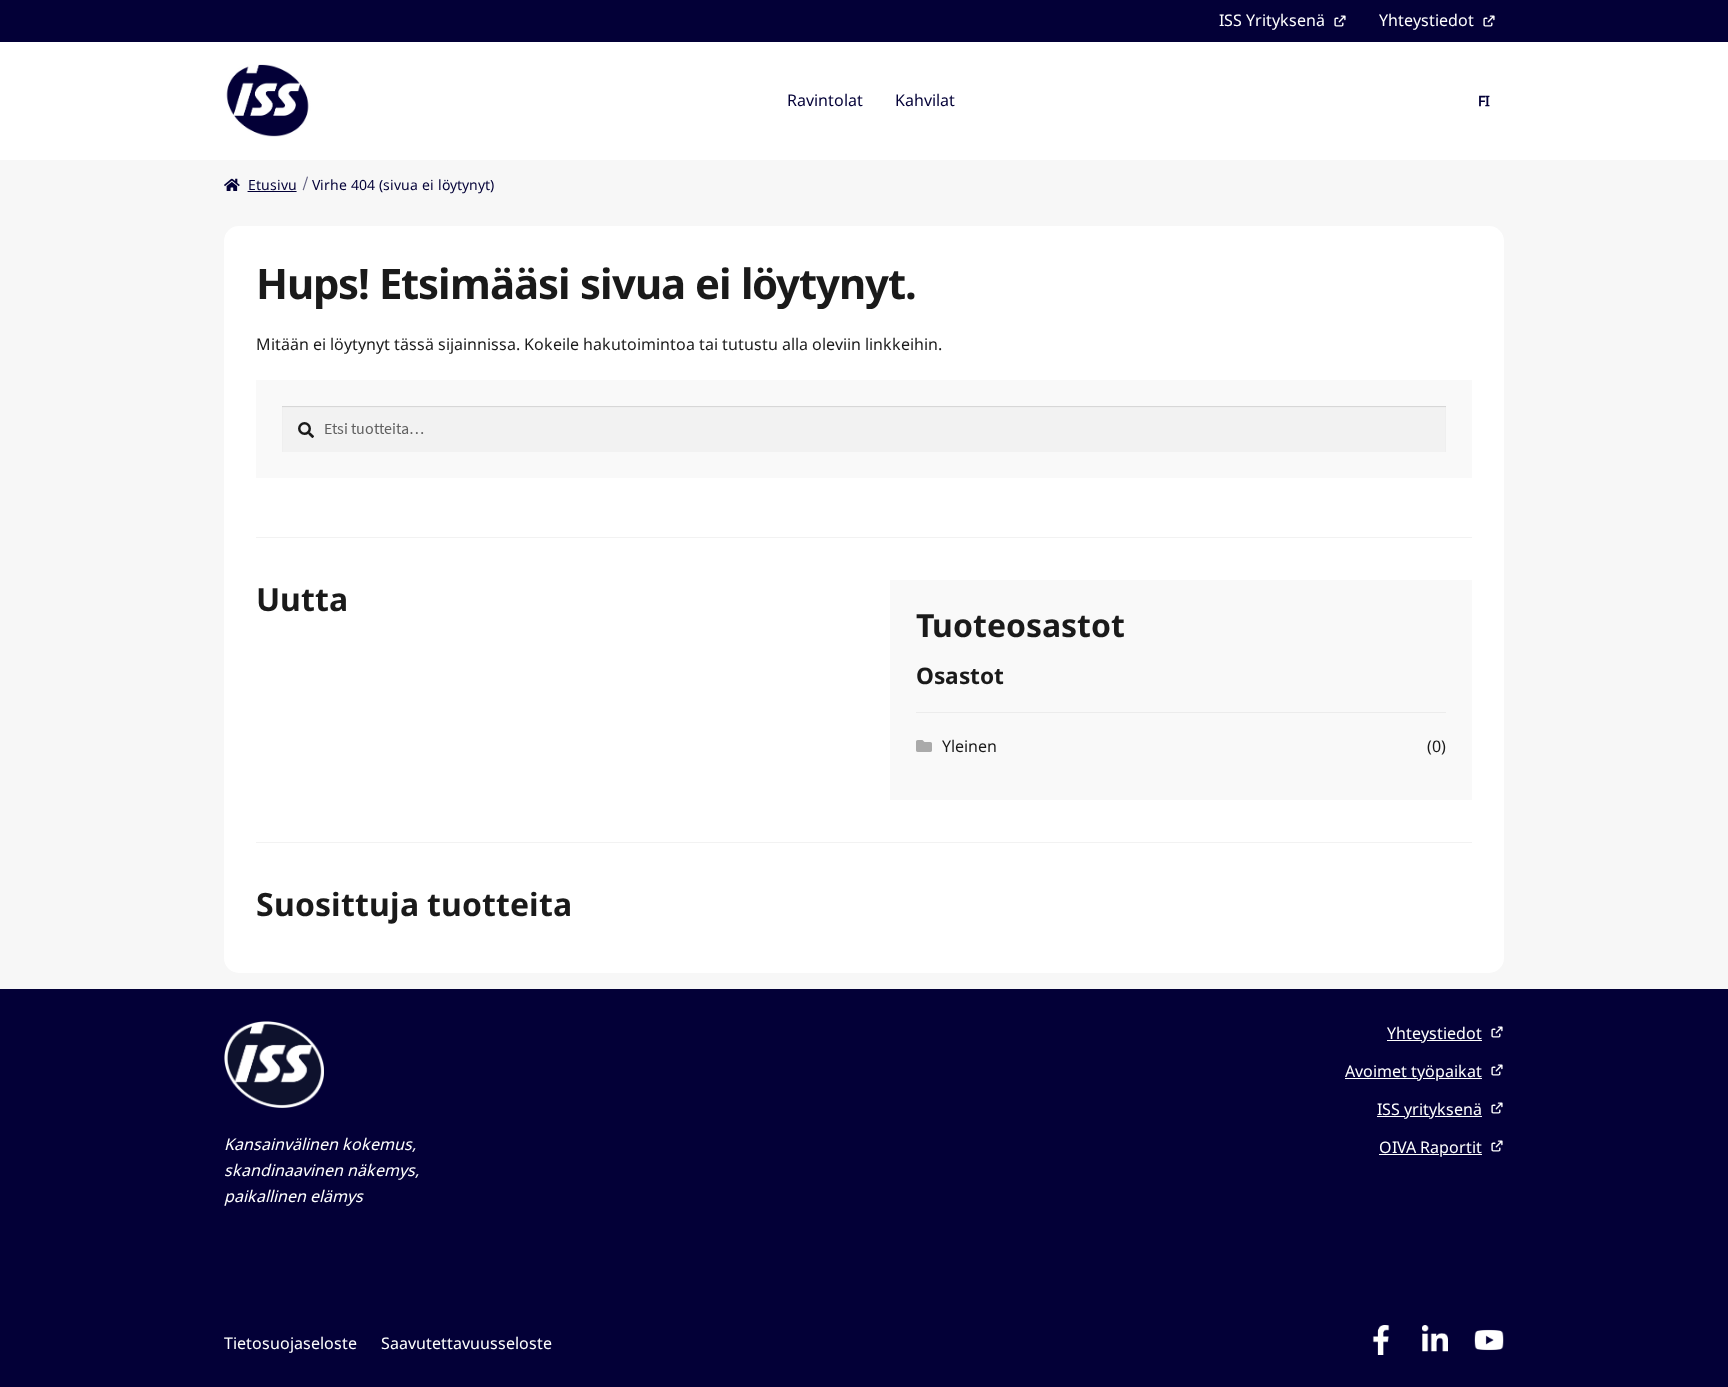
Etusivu (272, 184)
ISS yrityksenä (1429, 1109)
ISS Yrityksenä (1272, 20)
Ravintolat (825, 100)
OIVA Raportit (1430, 1147)
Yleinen (969, 746)
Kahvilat (925, 100)
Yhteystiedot (1426, 20)
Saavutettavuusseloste (466, 1343)
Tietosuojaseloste (290, 1343)
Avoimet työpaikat (1413, 1071)
